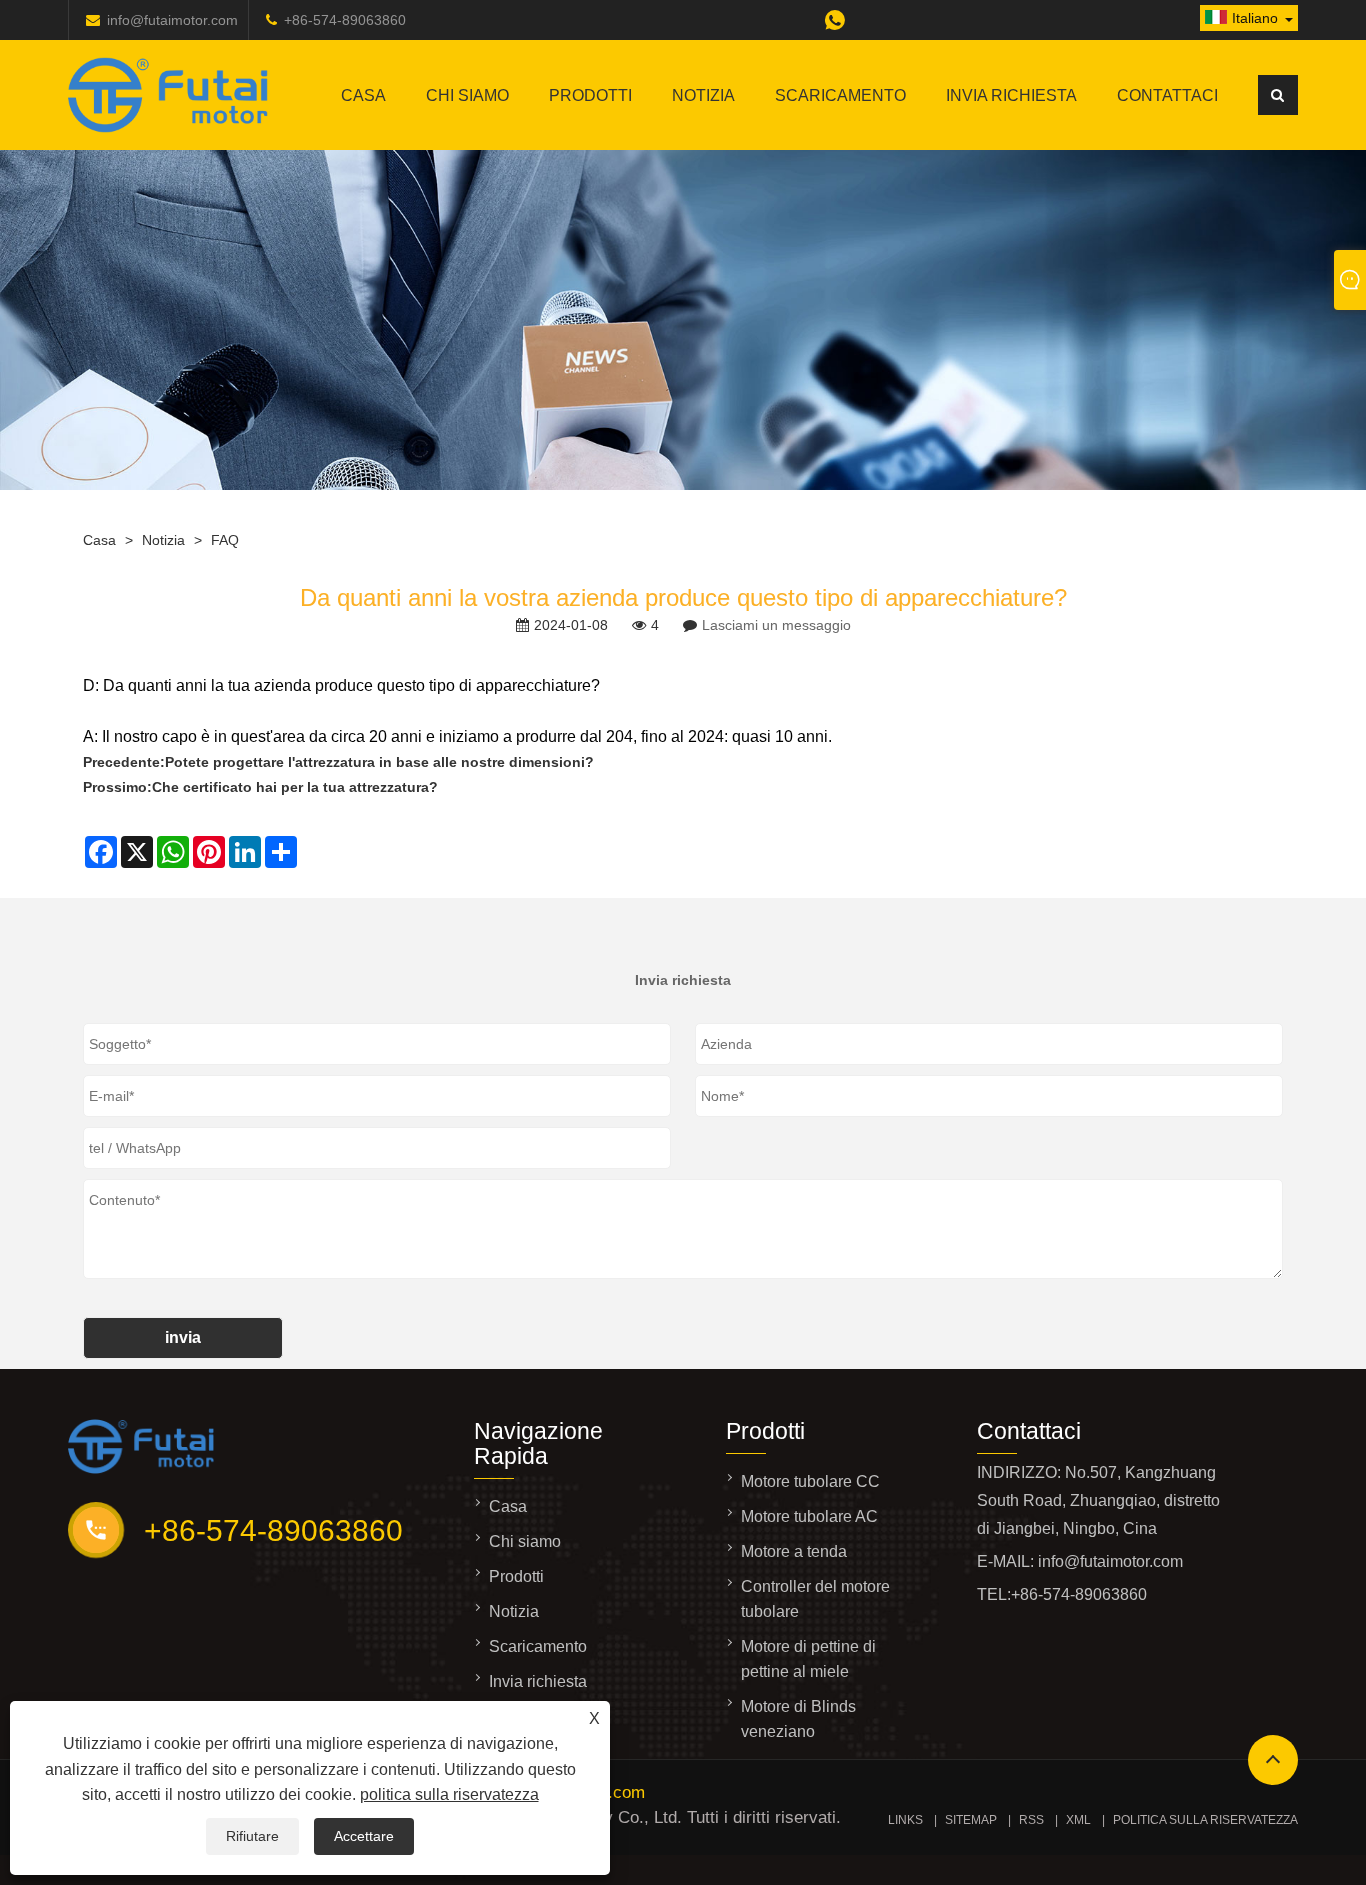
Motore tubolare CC (810, 1481)
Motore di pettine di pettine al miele (808, 1659)
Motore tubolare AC (809, 1516)
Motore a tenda (794, 1551)
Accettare (364, 1836)
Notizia (703, 95)
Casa (363, 95)
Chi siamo (467, 95)
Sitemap (971, 1820)
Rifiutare (252, 1836)
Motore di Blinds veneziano (798, 1719)
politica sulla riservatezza (449, 1794)
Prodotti (590, 95)
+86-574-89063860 (345, 20)
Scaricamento (840, 95)
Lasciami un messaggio (776, 625)
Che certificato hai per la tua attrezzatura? (295, 787)
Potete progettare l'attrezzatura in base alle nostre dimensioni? (379, 762)
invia (183, 1337)
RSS (1031, 1820)
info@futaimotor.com (172, 20)
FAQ (225, 540)
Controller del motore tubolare (815, 1599)
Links (905, 1820)
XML (1078, 1820)
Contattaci (1167, 95)
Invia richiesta (1011, 95)
